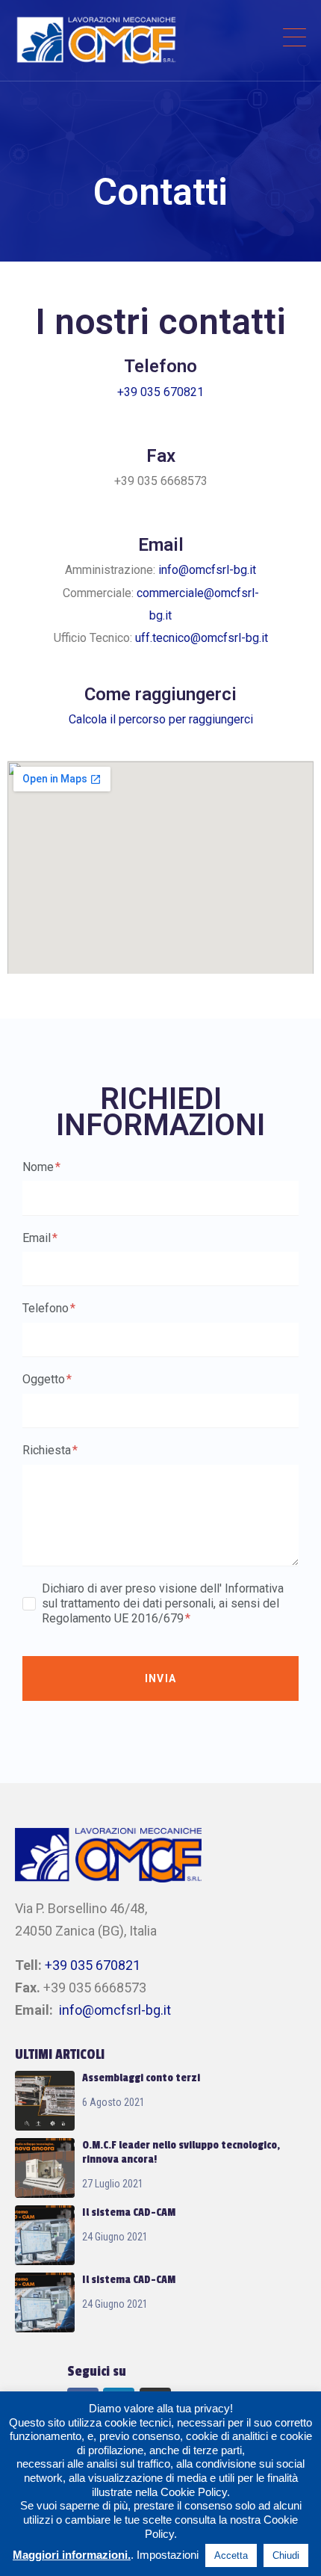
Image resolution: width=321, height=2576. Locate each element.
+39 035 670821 (160, 392)
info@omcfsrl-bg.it (207, 570)
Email (38, 1238)
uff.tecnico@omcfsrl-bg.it (202, 638)
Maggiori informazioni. (72, 2555)
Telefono (47, 1308)
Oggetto (45, 1379)
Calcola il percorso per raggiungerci (161, 719)
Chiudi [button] (286, 2555)
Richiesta (48, 1450)
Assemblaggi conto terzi (141, 2078)
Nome (40, 1167)
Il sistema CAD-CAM (129, 2212)
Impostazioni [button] (168, 2555)
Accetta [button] (231, 2555)
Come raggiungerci (160, 694)
